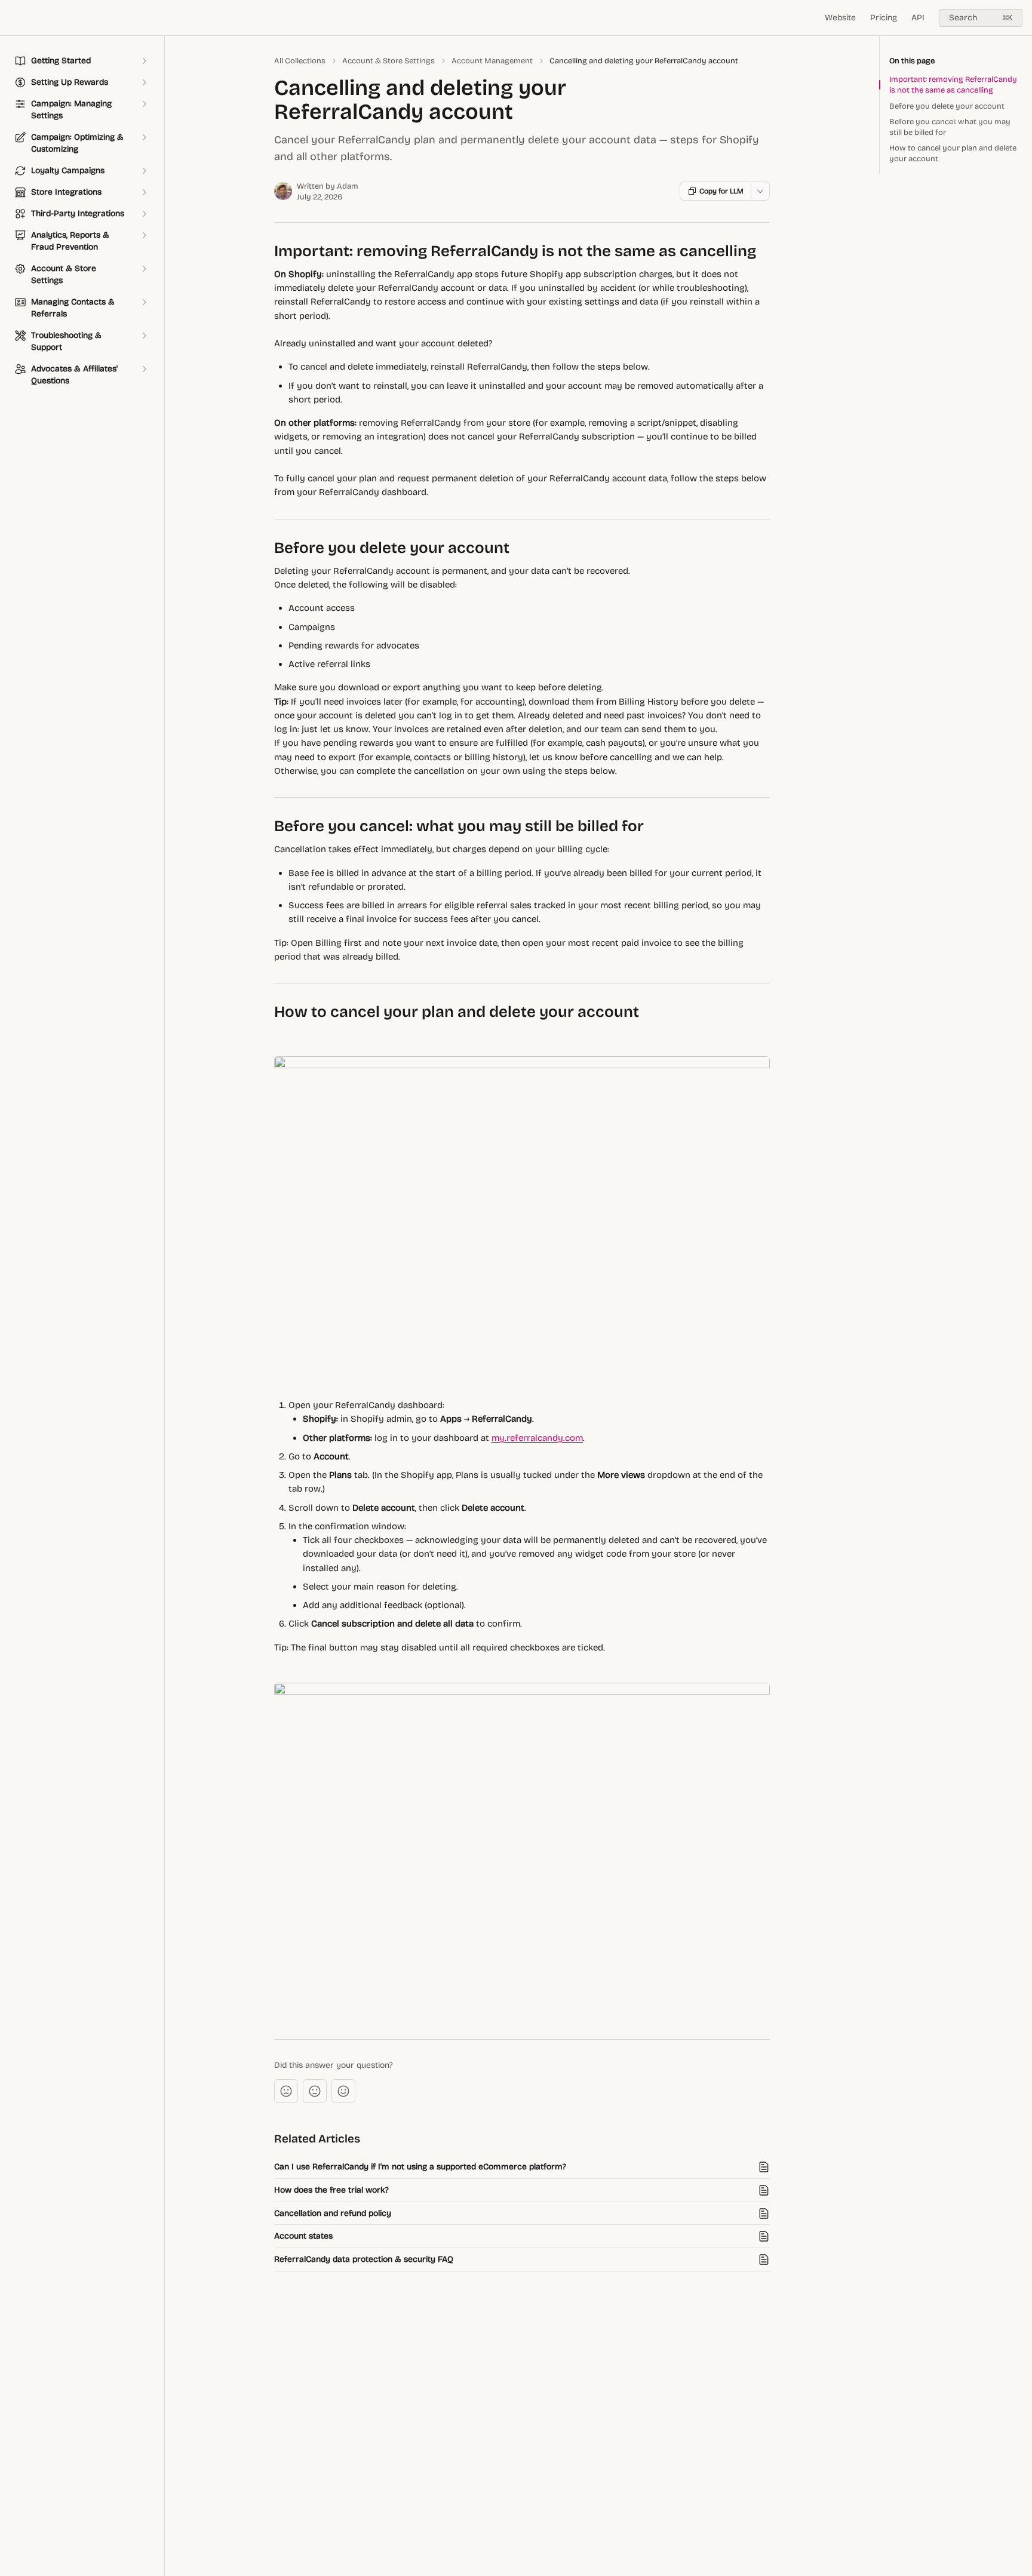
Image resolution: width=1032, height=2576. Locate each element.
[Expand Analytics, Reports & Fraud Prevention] (144, 235)
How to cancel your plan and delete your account (953, 153)
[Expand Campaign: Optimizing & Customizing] (144, 137)
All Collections (300, 61)
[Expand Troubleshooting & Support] (144, 336)
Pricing (884, 18)
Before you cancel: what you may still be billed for (950, 127)
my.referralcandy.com (537, 1438)
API (918, 18)
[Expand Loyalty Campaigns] (144, 171)
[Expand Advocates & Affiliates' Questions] (144, 369)
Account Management (492, 61)
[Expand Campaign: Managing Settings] (144, 104)
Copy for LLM (721, 191)
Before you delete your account (947, 106)
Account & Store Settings (388, 61)
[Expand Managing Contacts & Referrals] (144, 302)
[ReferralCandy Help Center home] (12, 18)
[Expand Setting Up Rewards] (144, 82)
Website (840, 18)
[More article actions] (760, 191)
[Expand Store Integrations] (144, 192)
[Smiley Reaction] (343, 2091)
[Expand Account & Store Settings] (144, 269)
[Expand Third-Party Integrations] (144, 214)
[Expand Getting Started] (144, 61)
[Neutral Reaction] (315, 2091)
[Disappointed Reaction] (286, 2091)
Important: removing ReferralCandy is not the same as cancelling (953, 85)
